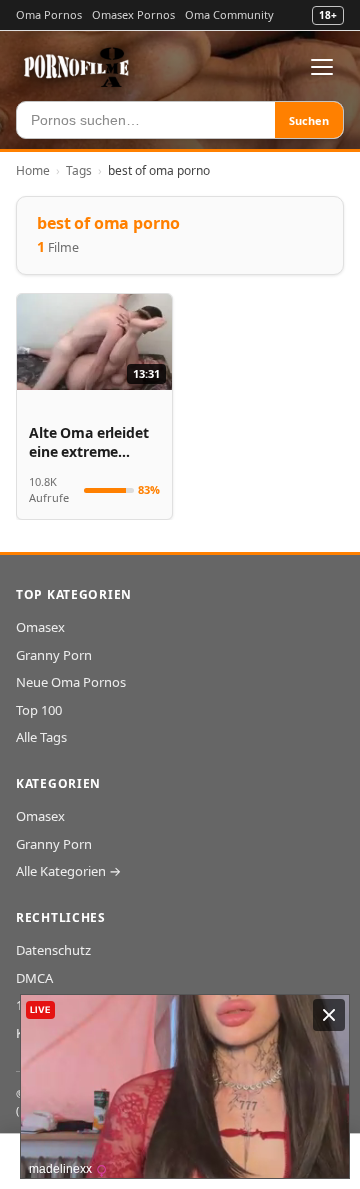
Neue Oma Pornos (71, 682)
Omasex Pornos (133, 14)
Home (33, 170)
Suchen (309, 120)
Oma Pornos (49, 14)
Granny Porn (54, 655)
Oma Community (229, 14)
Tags (79, 170)
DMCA (34, 978)
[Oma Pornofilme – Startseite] (77, 67)
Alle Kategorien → (68, 871)
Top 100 (39, 710)
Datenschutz (53, 950)
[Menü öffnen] (322, 67)
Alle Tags (41, 737)
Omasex (40, 627)
